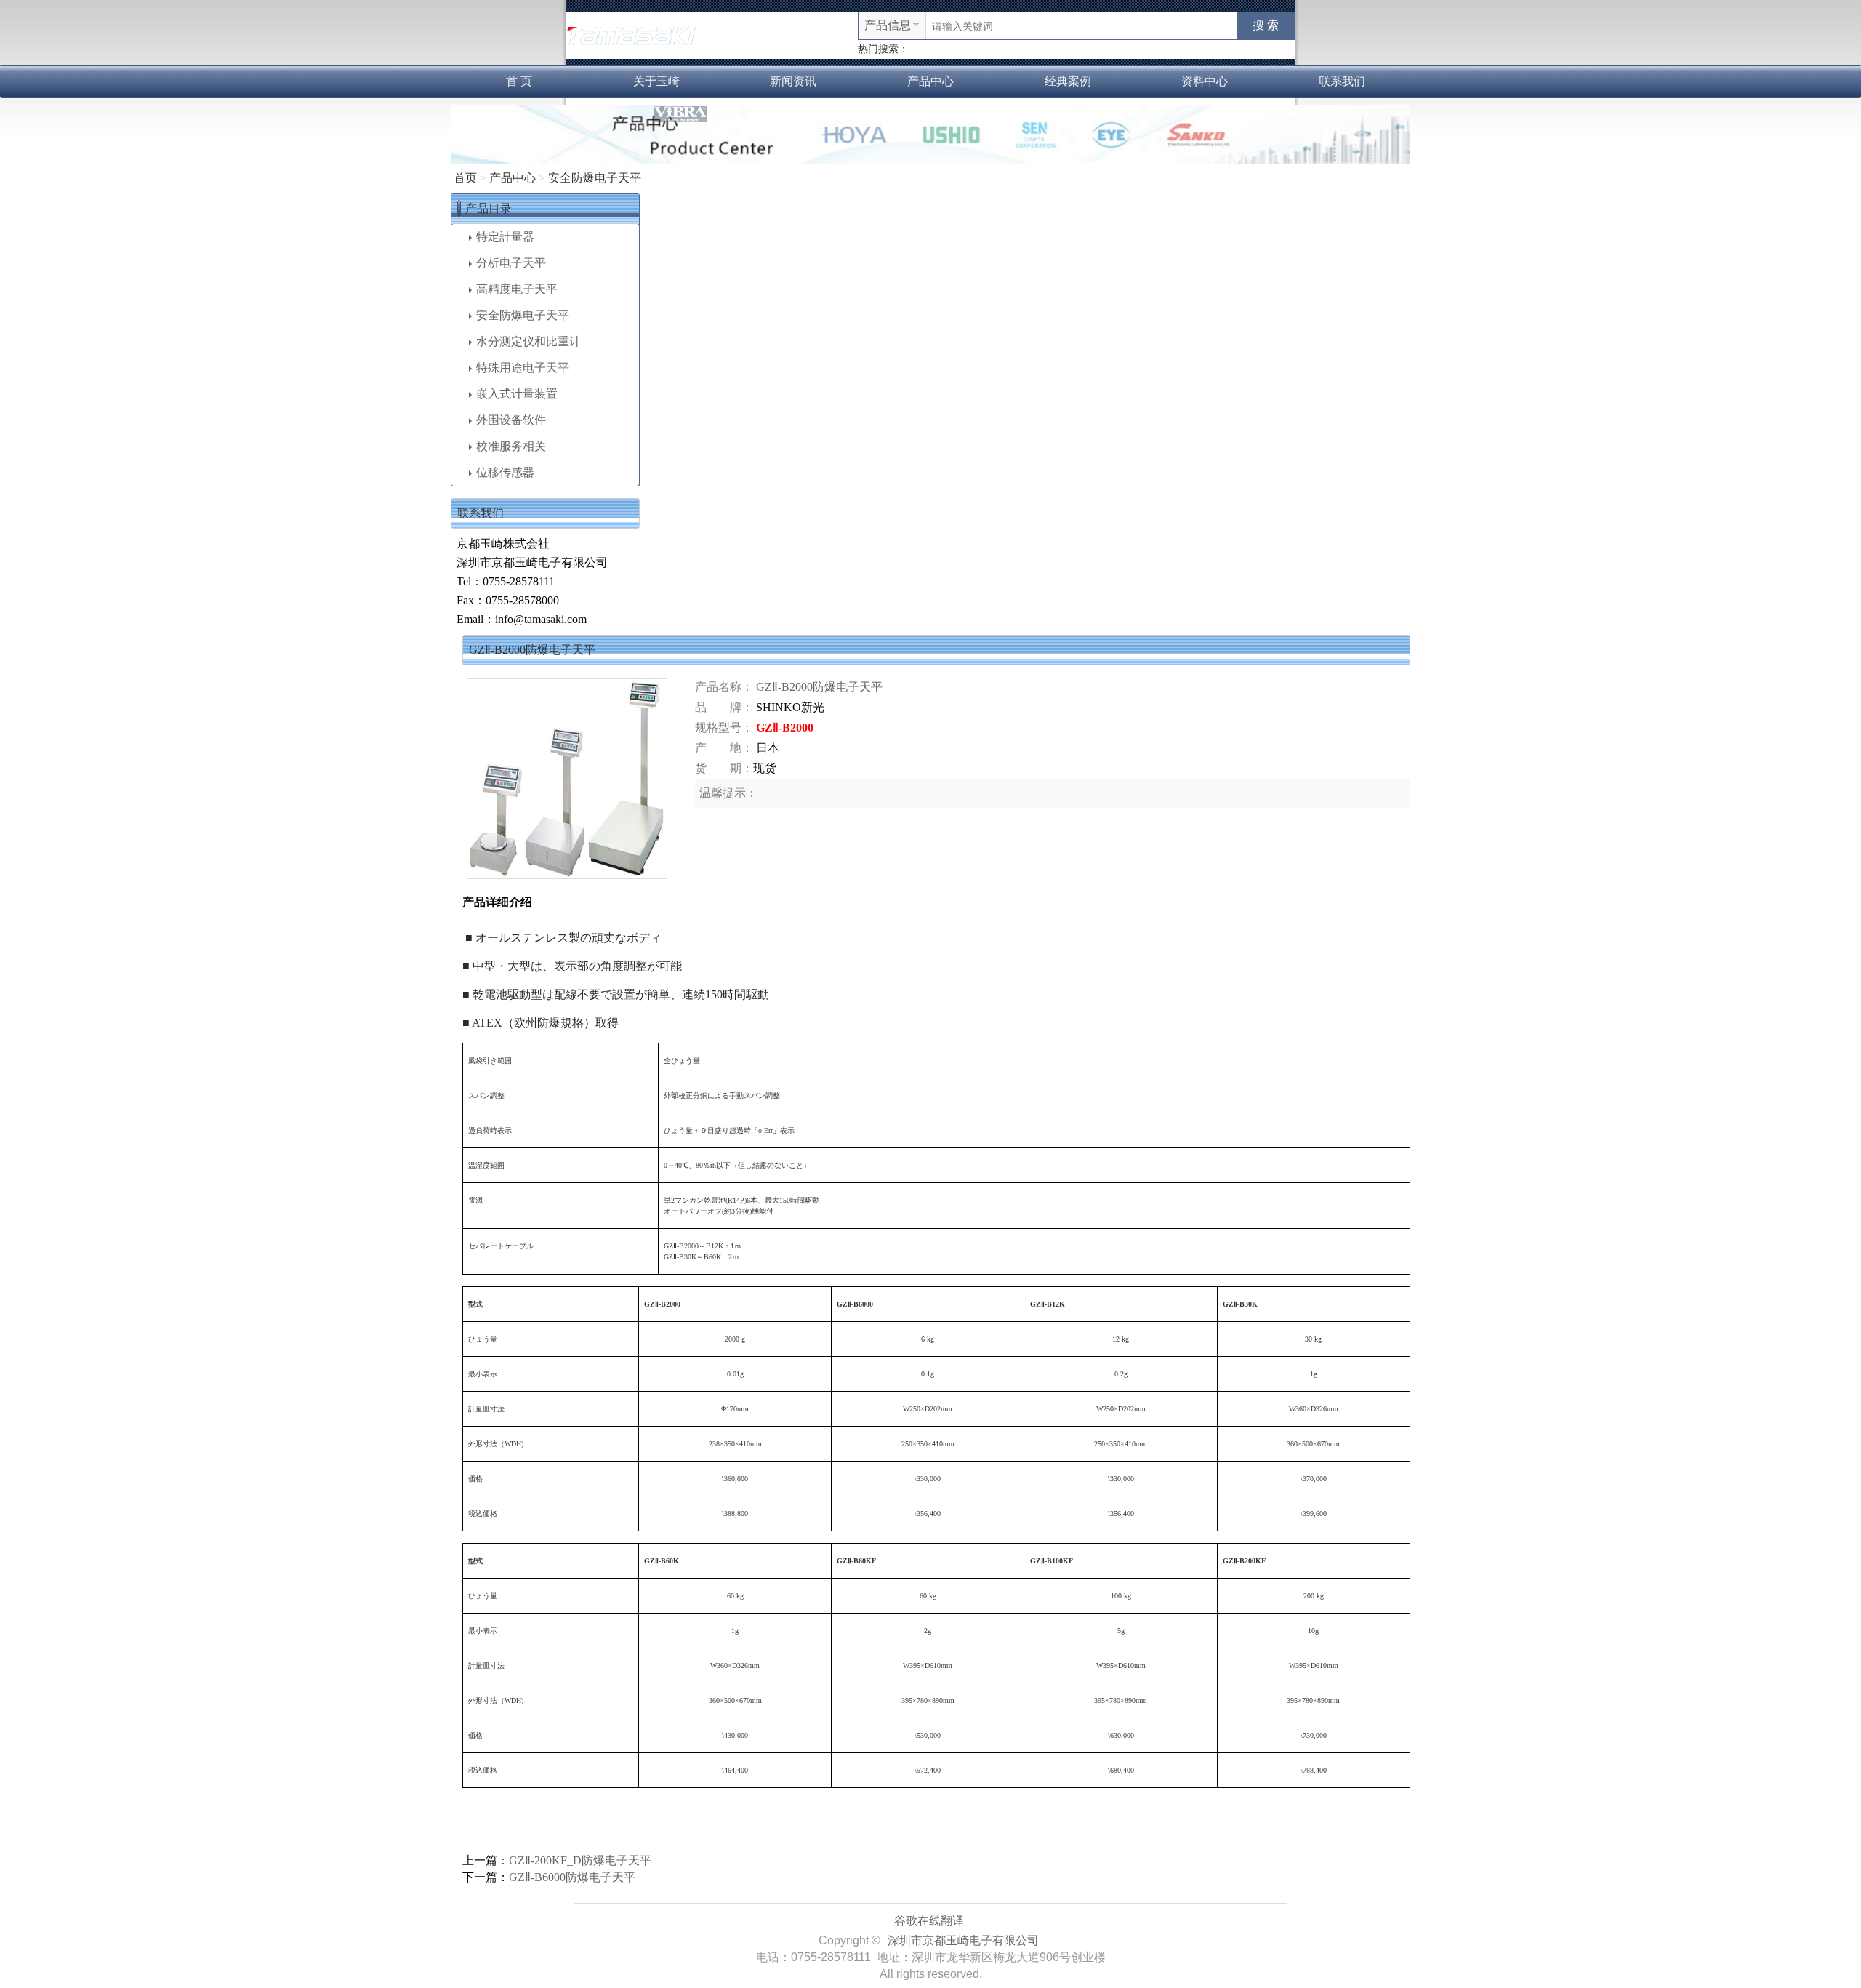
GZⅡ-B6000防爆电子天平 (572, 1877)
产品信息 (888, 25)
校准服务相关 (511, 446)
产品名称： (724, 687)
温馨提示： (728, 793)
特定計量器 (505, 237)
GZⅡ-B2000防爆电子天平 (819, 687)
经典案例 (1068, 81)
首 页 (519, 81)
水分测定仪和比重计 (528, 341)
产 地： (724, 748)
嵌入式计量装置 (517, 394)
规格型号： (724, 728)
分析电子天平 (511, 263)
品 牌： (724, 707)
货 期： (724, 768)
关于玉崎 (656, 81)
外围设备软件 (511, 420)
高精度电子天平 (517, 289)
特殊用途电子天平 (523, 368)
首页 (465, 178)
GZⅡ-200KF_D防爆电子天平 (580, 1860)
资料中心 (1205, 81)
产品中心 (930, 81)
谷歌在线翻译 (929, 1921)
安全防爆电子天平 (595, 178)
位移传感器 (505, 472)
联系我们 (1342, 81)
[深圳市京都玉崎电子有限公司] (631, 34)
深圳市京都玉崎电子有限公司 (963, 1940)
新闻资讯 (793, 81)
